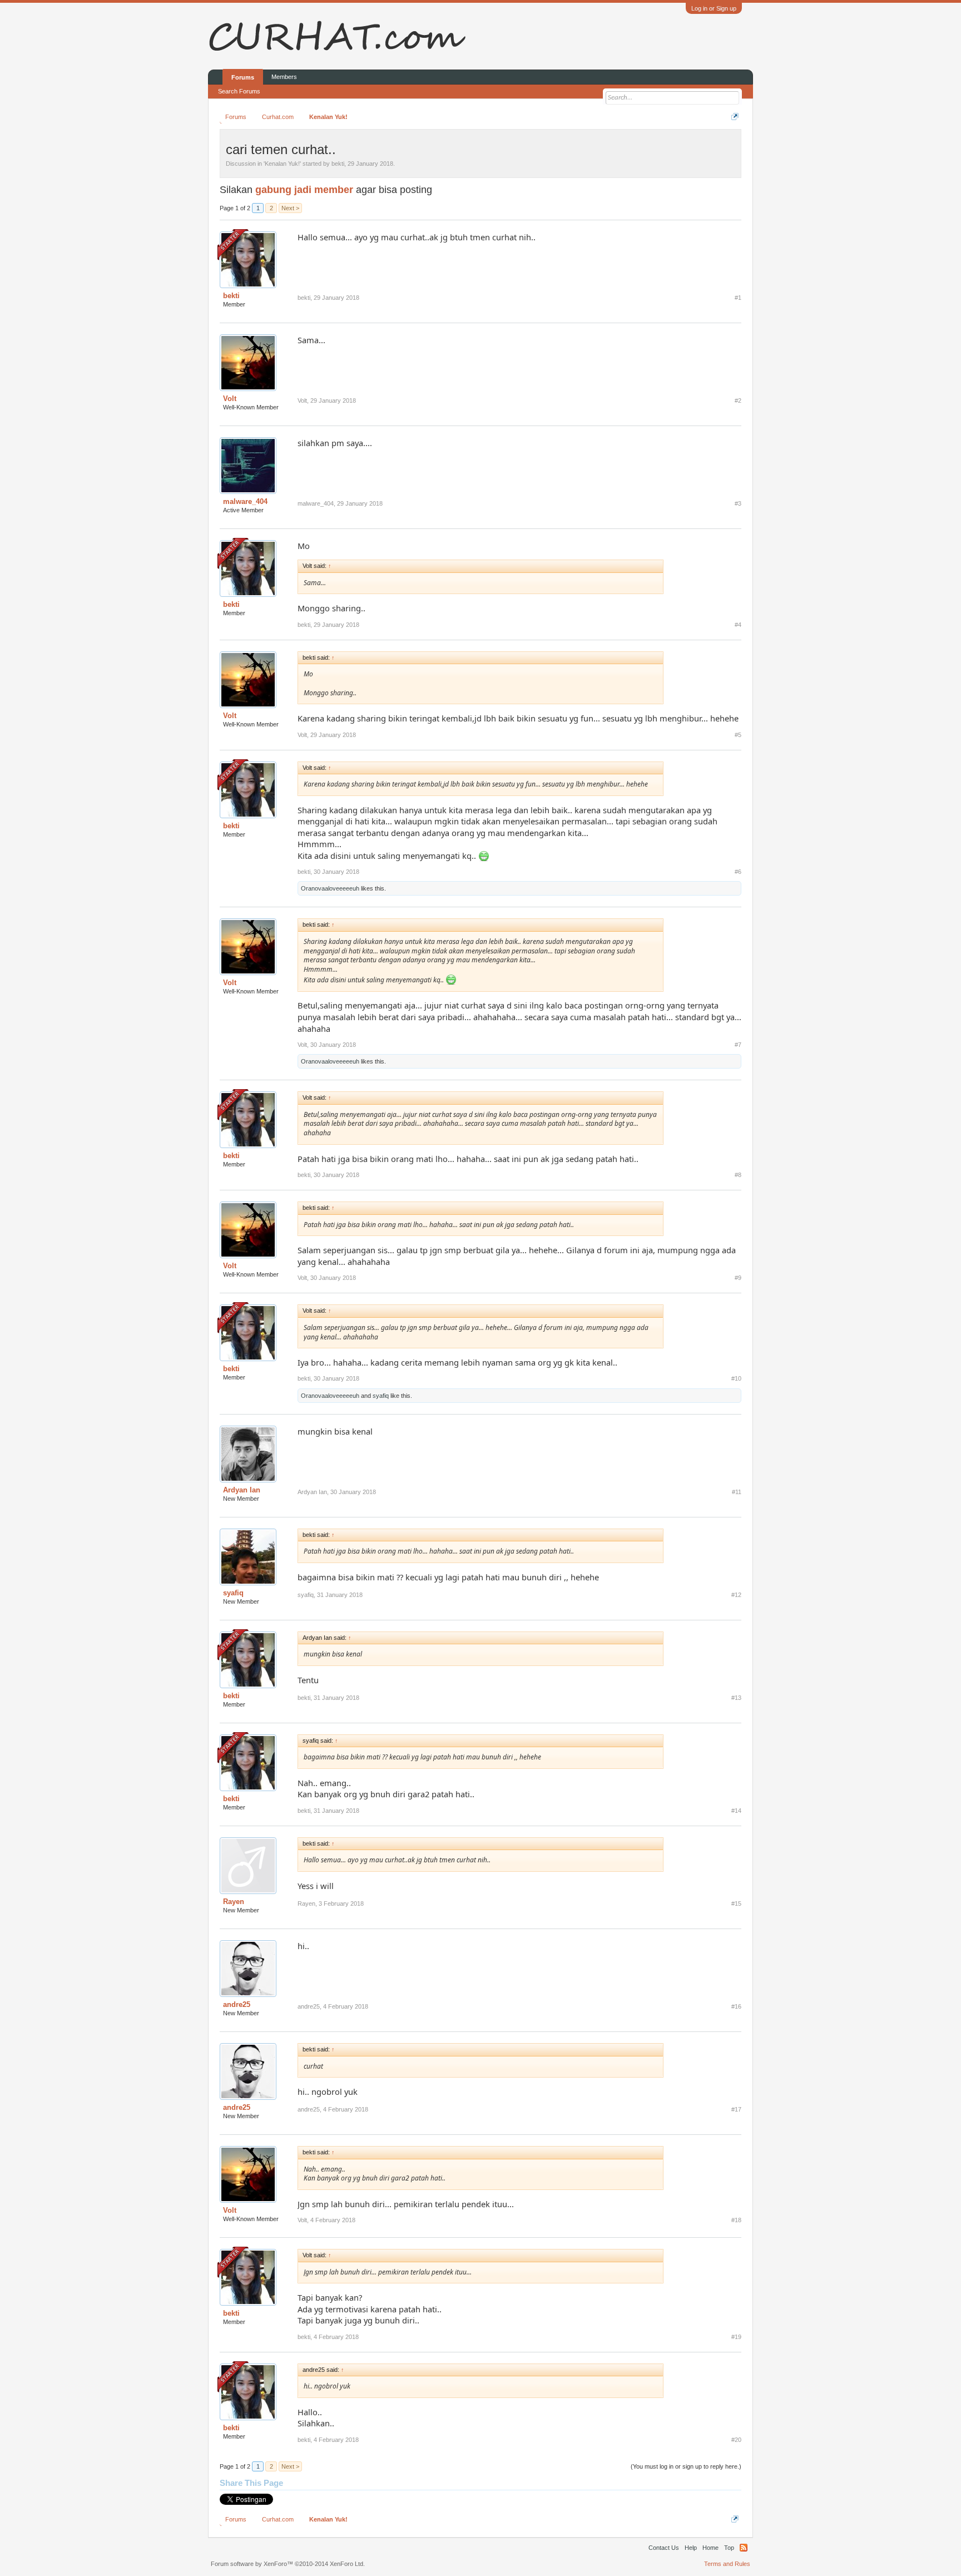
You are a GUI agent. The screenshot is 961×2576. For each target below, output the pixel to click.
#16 (736, 2006)
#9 (738, 1278)
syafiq (381, 1396)
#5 (738, 735)
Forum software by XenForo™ (288, 2564)
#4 (738, 625)
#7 (738, 1045)
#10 (736, 1378)
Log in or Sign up (714, 8)
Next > (290, 208)
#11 (737, 1492)
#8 (738, 1175)
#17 (736, 2109)
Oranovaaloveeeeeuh (330, 888)
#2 (738, 401)
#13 (736, 1698)
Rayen (234, 1902)
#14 (736, 1811)
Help (691, 2548)
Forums (243, 77)
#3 (738, 503)
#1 (738, 298)
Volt (230, 399)
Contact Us (664, 2548)
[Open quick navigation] (735, 117)
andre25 (237, 2004)
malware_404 (245, 501)
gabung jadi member (304, 190)
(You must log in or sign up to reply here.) (686, 2466)
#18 (736, 2220)
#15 (736, 1903)
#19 (736, 2337)
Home (710, 2548)
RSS (744, 2548)
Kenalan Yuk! (282, 164)
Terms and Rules (727, 2564)
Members (284, 77)
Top (729, 2548)
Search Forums (239, 91)
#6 (738, 872)
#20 (736, 2440)
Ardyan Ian (242, 1490)
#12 (736, 1595)
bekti (338, 164)
